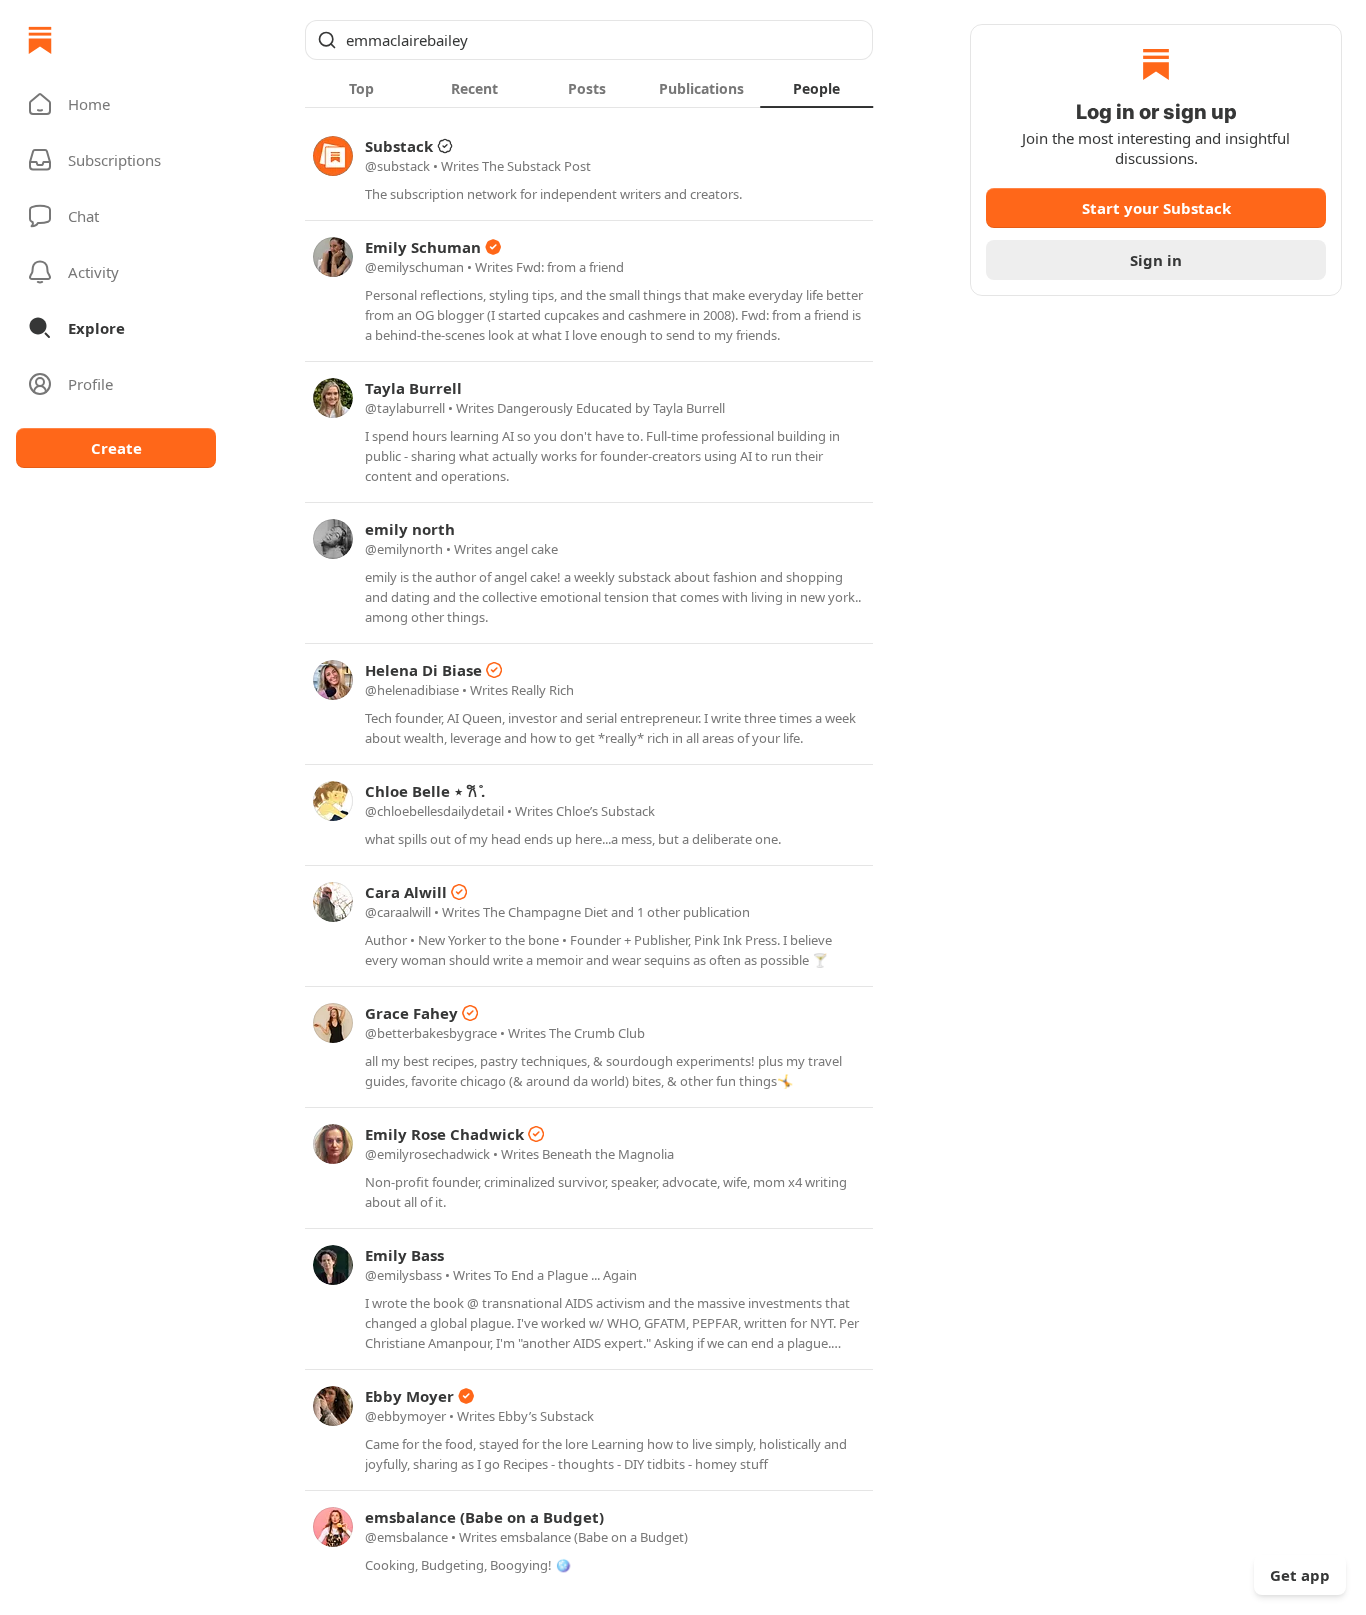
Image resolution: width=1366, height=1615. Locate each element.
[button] (116, 104)
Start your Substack (1156, 208)
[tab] (361, 88)
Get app (1300, 1575)
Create (116, 448)
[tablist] (589, 88)
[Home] (40, 40)
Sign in (1156, 260)
